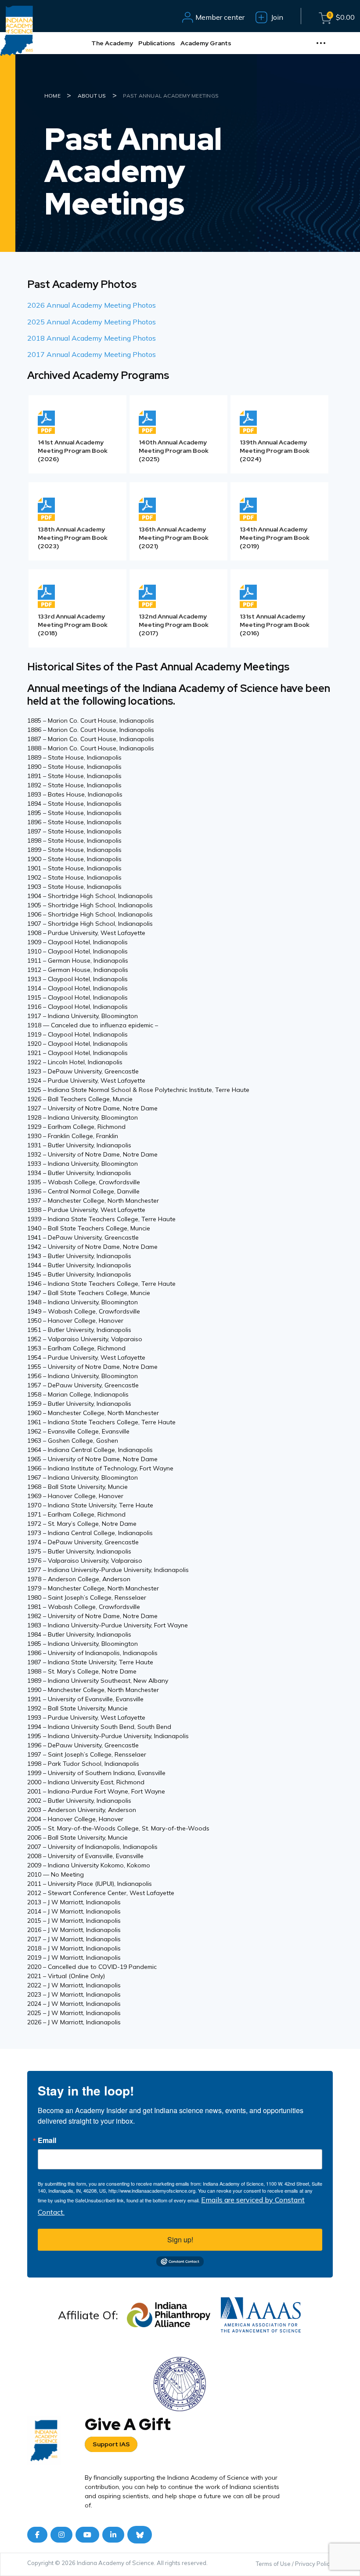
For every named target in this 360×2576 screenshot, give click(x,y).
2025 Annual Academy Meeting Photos (92, 322)
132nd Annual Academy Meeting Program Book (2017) (174, 625)
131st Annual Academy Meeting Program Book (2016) (275, 625)
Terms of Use (273, 2564)
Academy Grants (206, 43)
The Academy (112, 43)
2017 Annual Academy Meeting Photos (92, 354)
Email (47, 2140)
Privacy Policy (314, 2564)
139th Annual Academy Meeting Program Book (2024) (275, 451)
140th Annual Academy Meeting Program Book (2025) (174, 451)
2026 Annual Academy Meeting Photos (92, 305)
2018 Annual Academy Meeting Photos (92, 338)
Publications (157, 43)
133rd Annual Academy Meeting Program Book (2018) (73, 625)
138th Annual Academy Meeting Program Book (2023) (73, 538)
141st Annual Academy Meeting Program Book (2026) (73, 451)
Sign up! (180, 2239)
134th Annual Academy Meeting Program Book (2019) (275, 538)
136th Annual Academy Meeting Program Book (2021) (174, 538)
